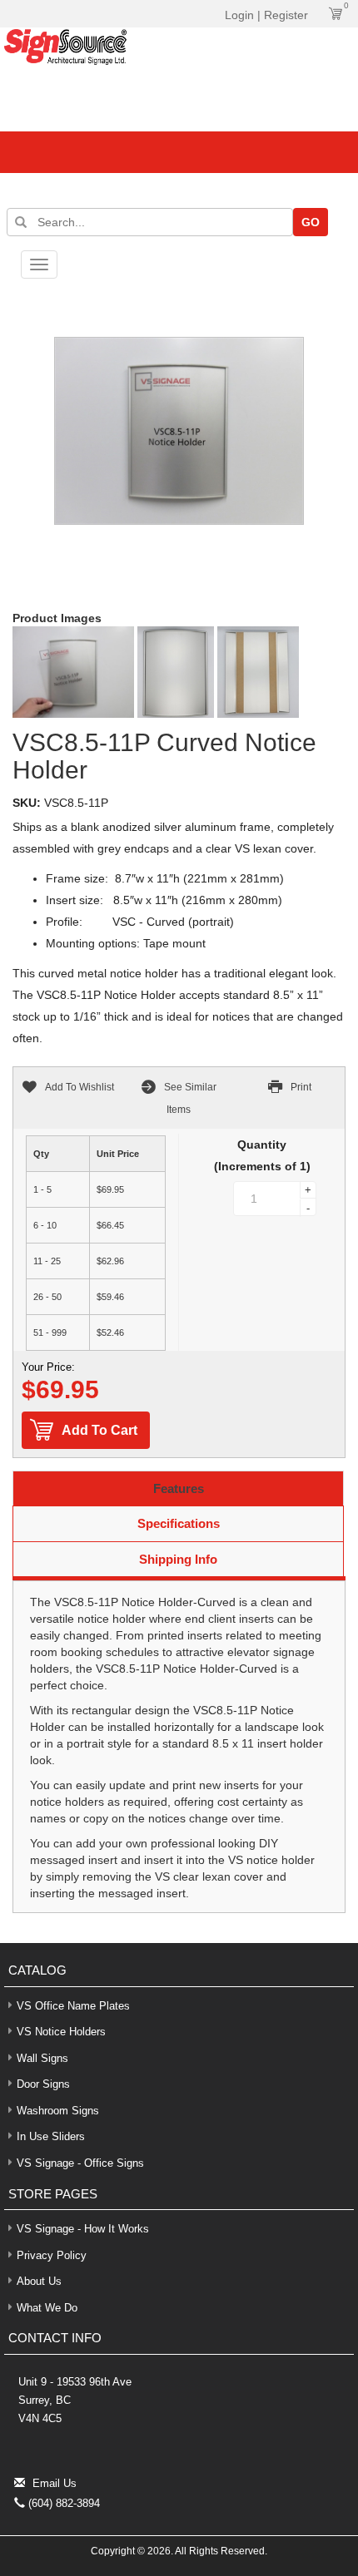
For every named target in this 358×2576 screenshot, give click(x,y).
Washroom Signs (58, 2111)
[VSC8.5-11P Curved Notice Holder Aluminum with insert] (73, 672)
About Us (39, 2281)
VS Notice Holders (61, 2032)
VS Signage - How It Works (83, 2229)
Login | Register (266, 15)
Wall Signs (42, 2058)
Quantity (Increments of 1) (262, 1155)
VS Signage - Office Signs (80, 2163)
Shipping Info (178, 1559)
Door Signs (43, 2084)
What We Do (47, 2308)
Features (179, 1488)
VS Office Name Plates (73, 2006)
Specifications (179, 1523)
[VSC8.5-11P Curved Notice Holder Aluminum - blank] (176, 672)
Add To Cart (99, 1430)
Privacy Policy (52, 2255)
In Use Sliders (51, 2136)
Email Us (55, 2483)
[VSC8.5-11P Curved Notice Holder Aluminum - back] (258, 672)
